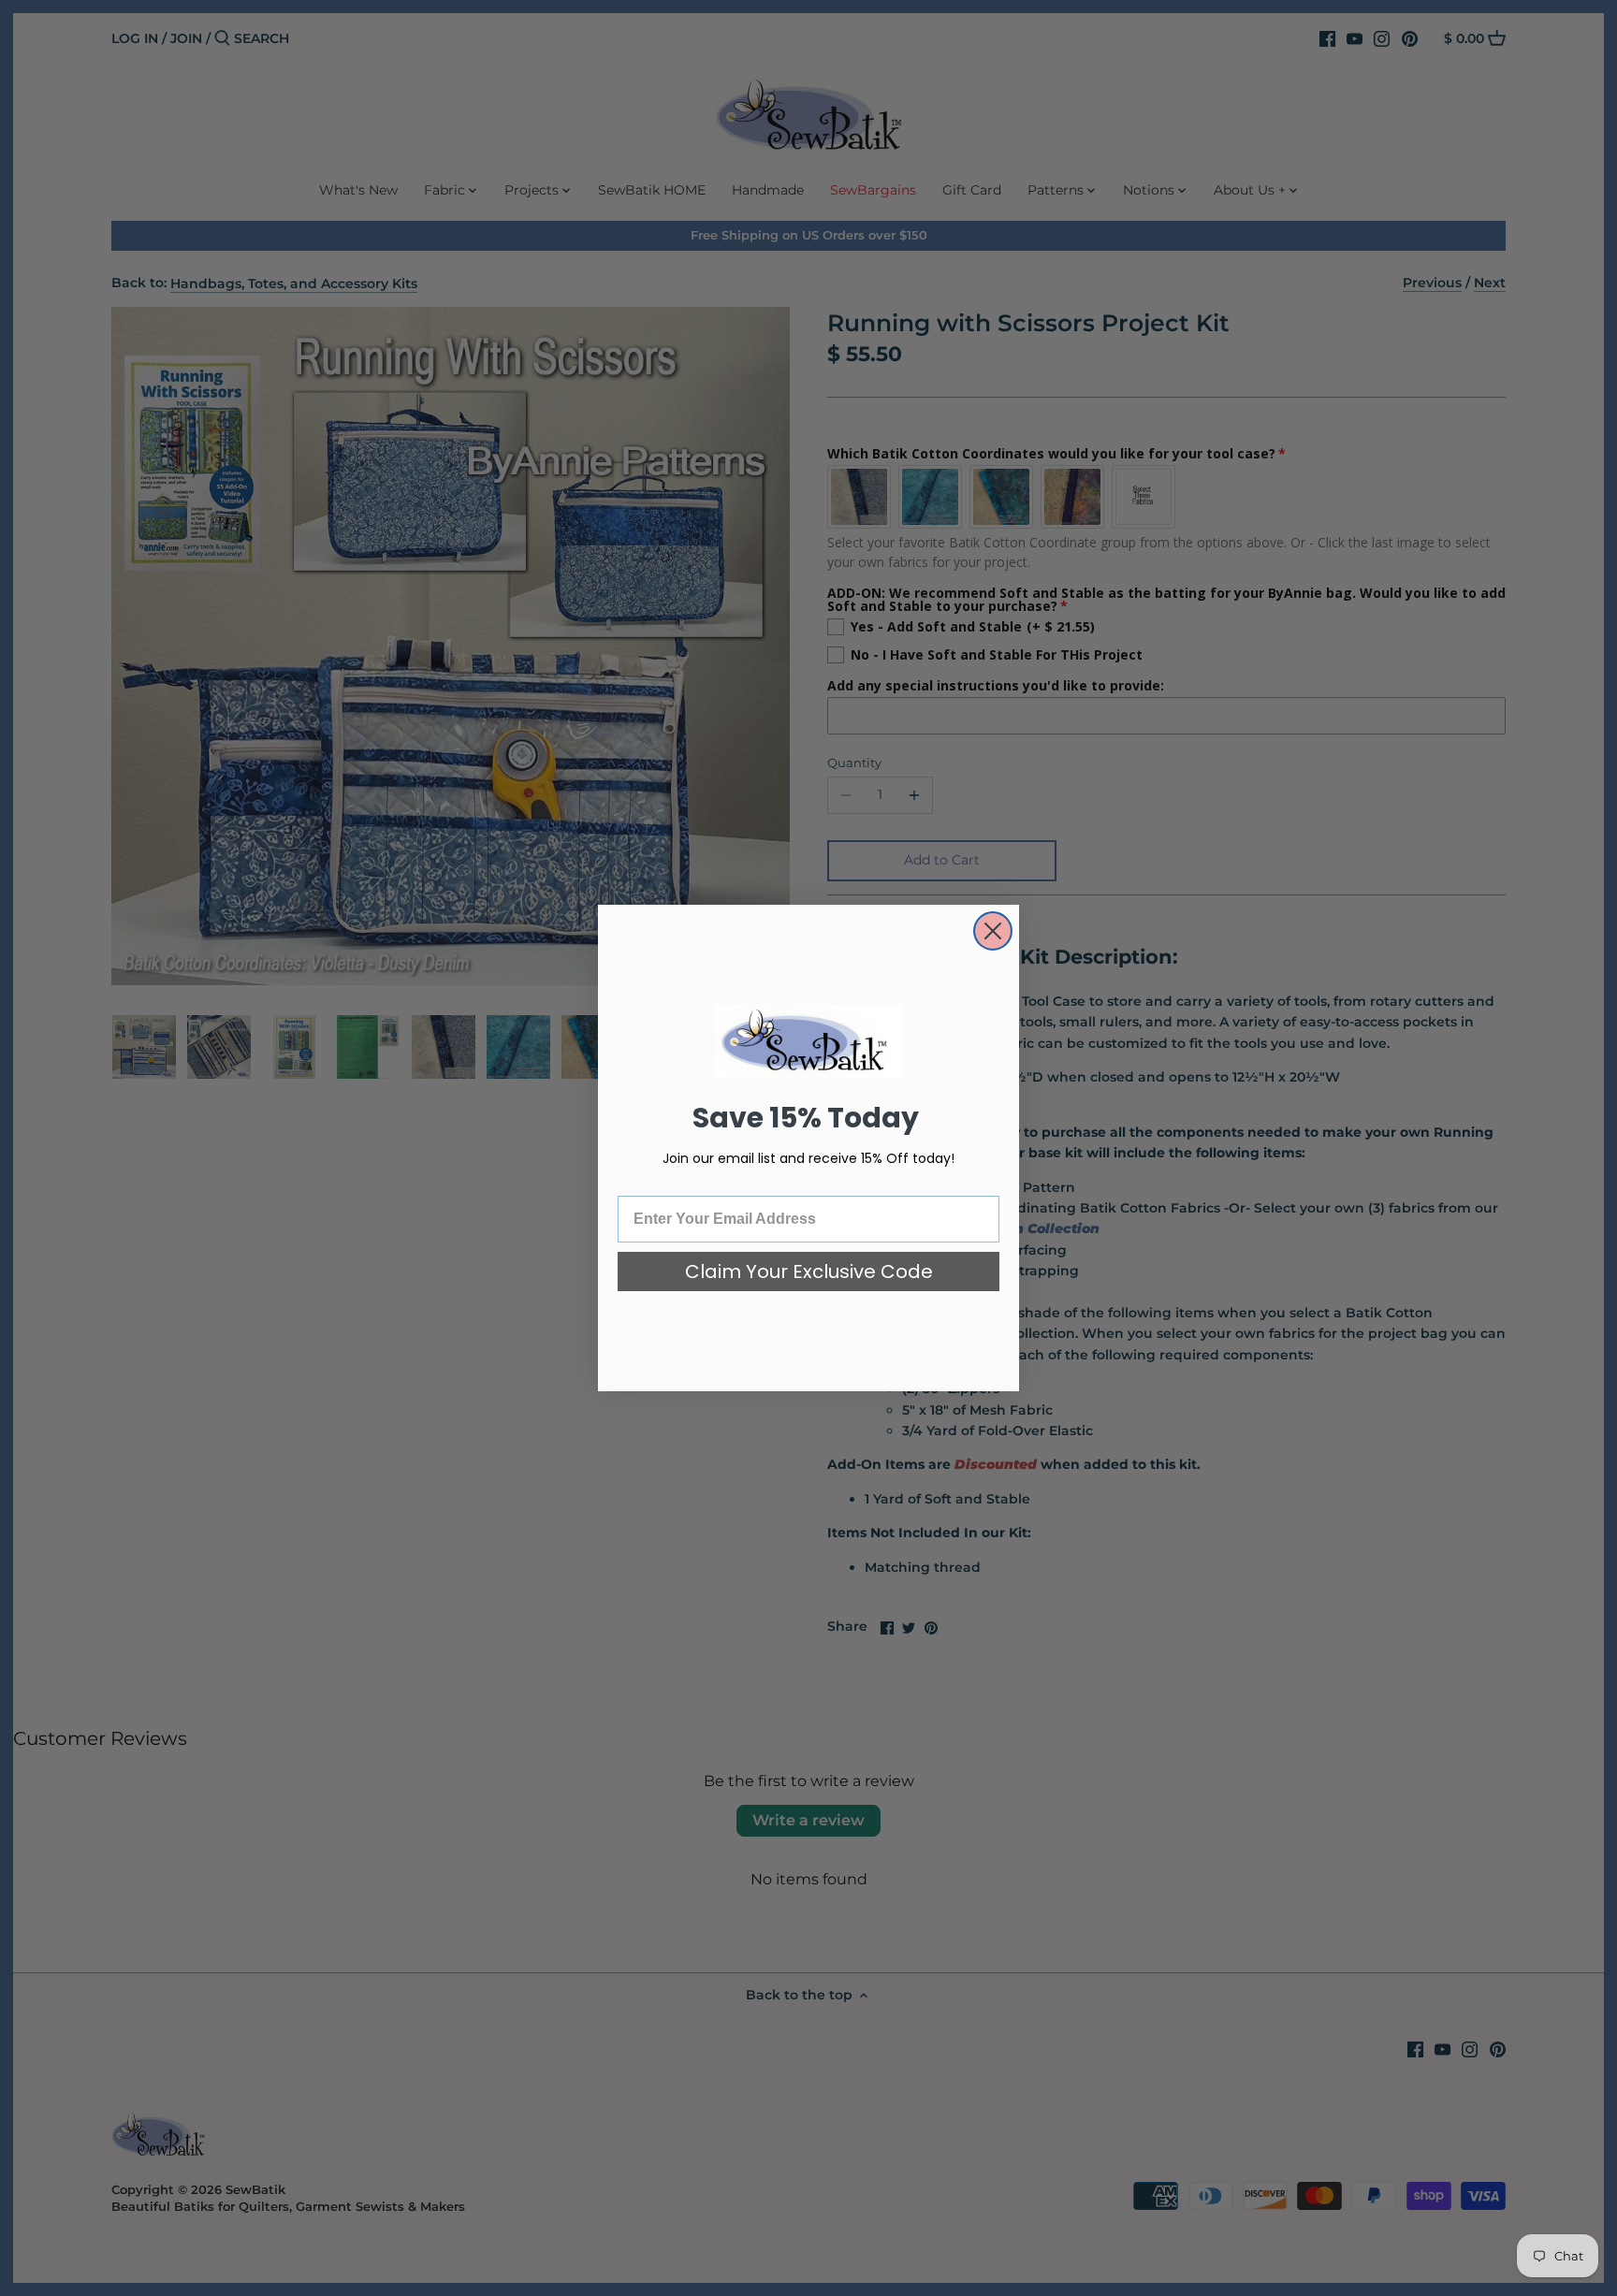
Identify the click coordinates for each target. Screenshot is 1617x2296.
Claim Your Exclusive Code (809, 1272)
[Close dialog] (993, 931)
